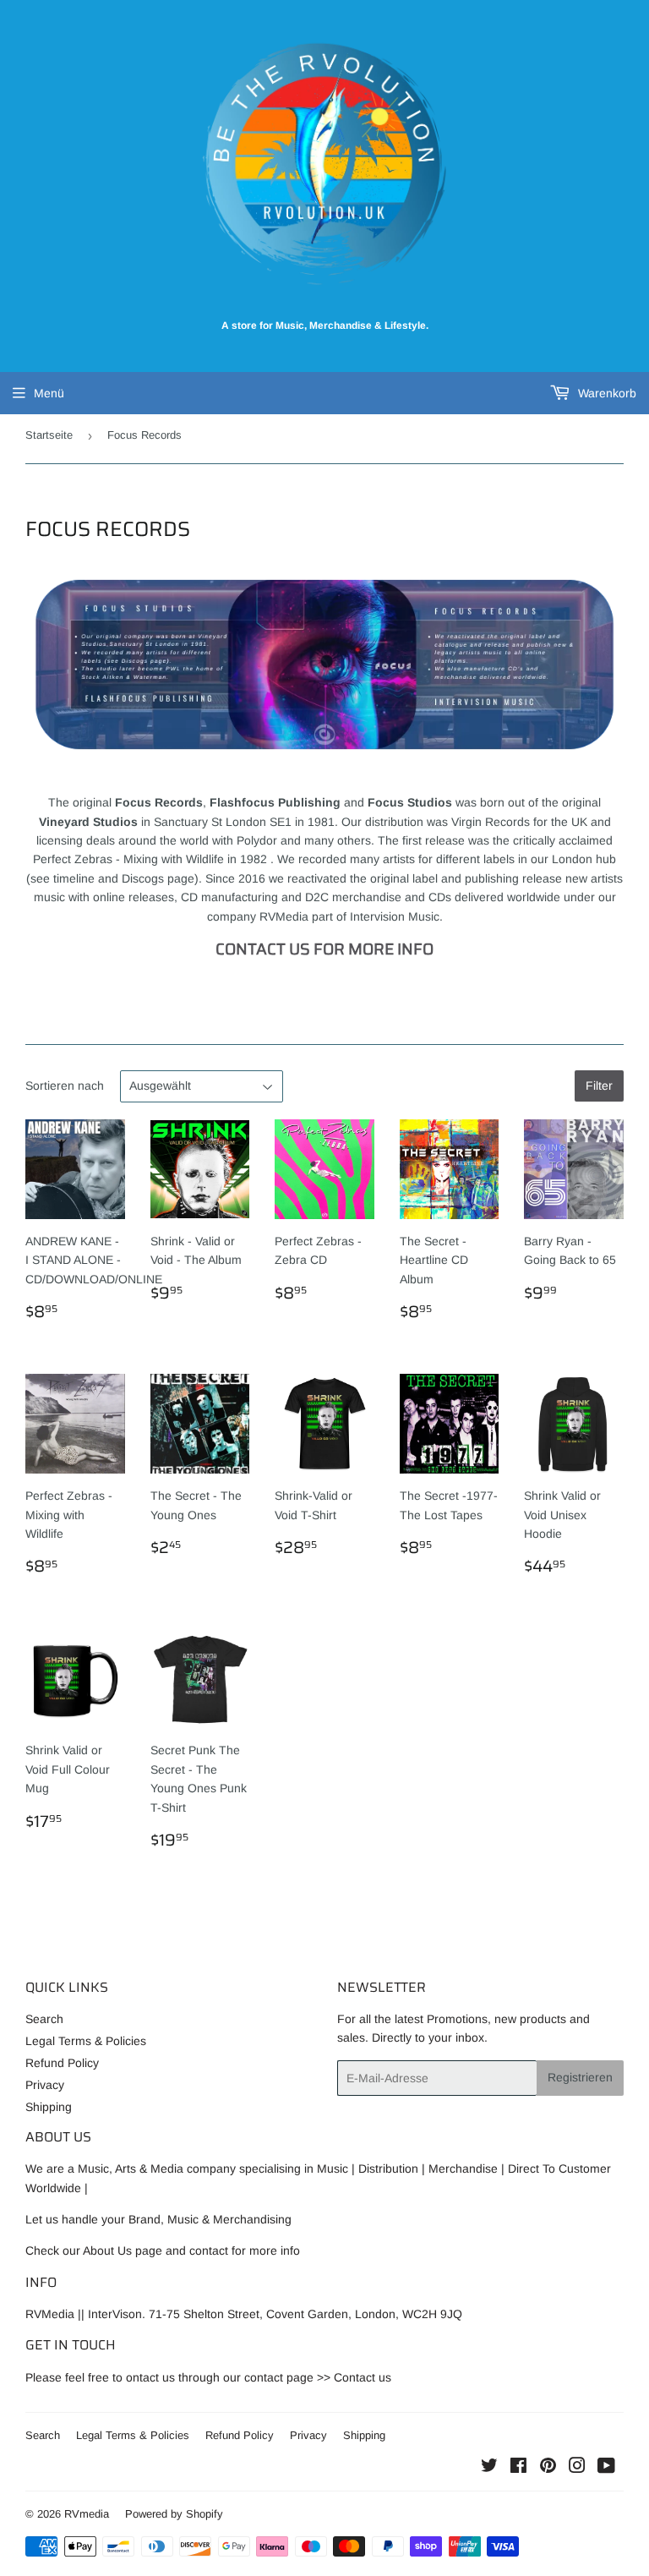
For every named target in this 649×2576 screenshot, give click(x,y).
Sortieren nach (65, 1086)
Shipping (49, 2107)
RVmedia (87, 2514)
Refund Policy (62, 2063)
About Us (107, 2251)
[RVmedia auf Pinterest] (548, 2468)
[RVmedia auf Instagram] (577, 2468)
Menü (49, 393)
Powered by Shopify (174, 2514)
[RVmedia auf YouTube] (606, 2468)
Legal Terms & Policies (86, 2041)
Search (44, 2019)
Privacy (45, 2085)
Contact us (363, 2377)
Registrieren (580, 2077)
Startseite (49, 435)
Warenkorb (605, 393)
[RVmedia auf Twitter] (489, 2468)
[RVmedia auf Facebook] (518, 2468)
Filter (599, 1086)
